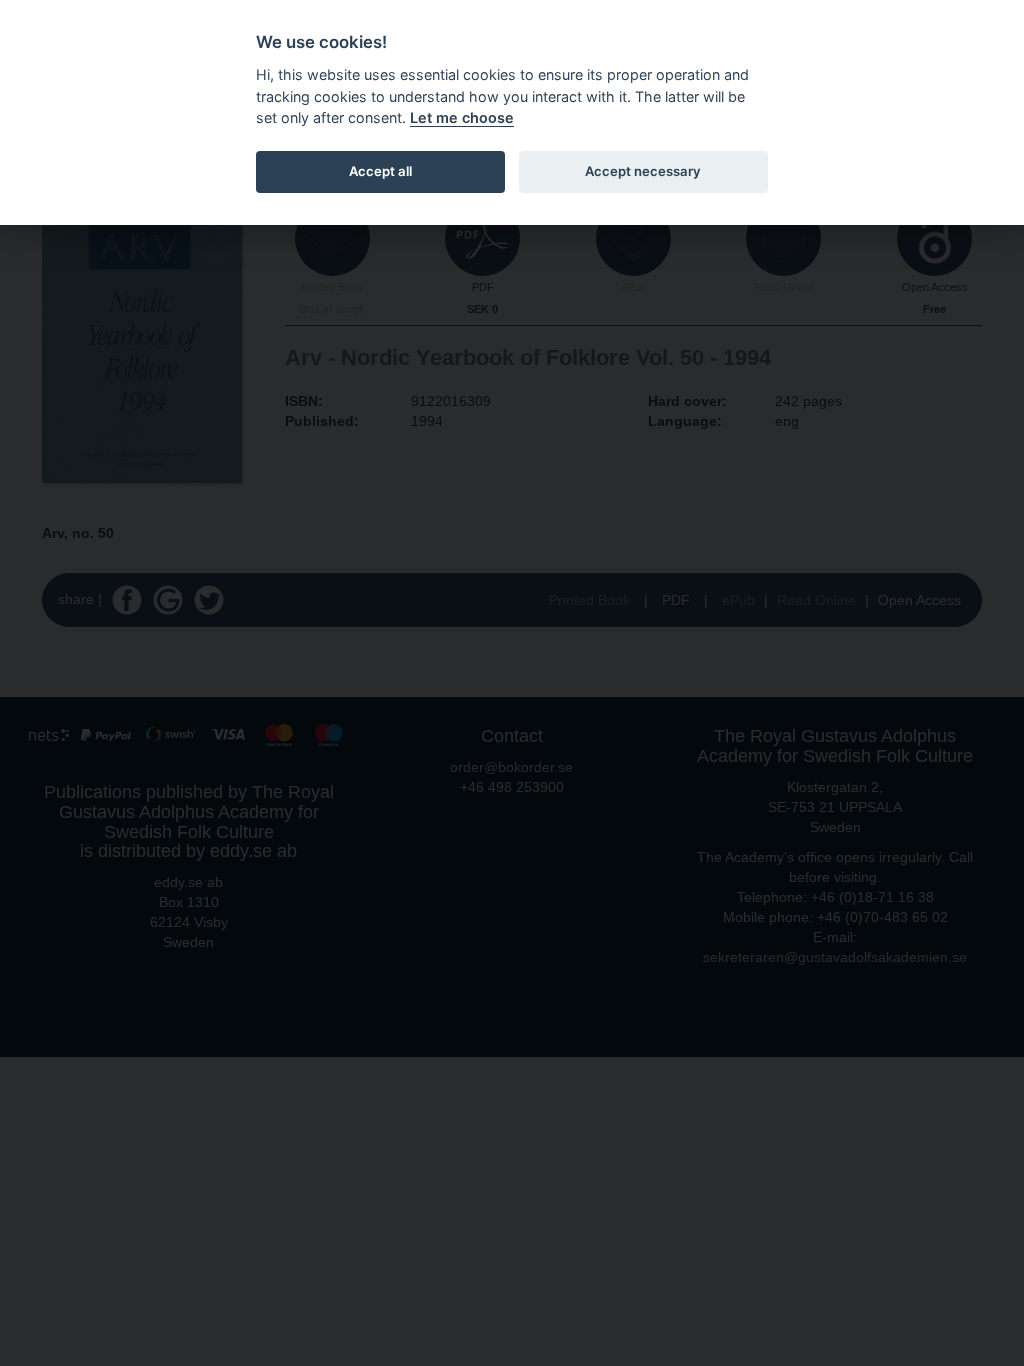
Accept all (380, 171)
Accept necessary (643, 171)
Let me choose (462, 117)
